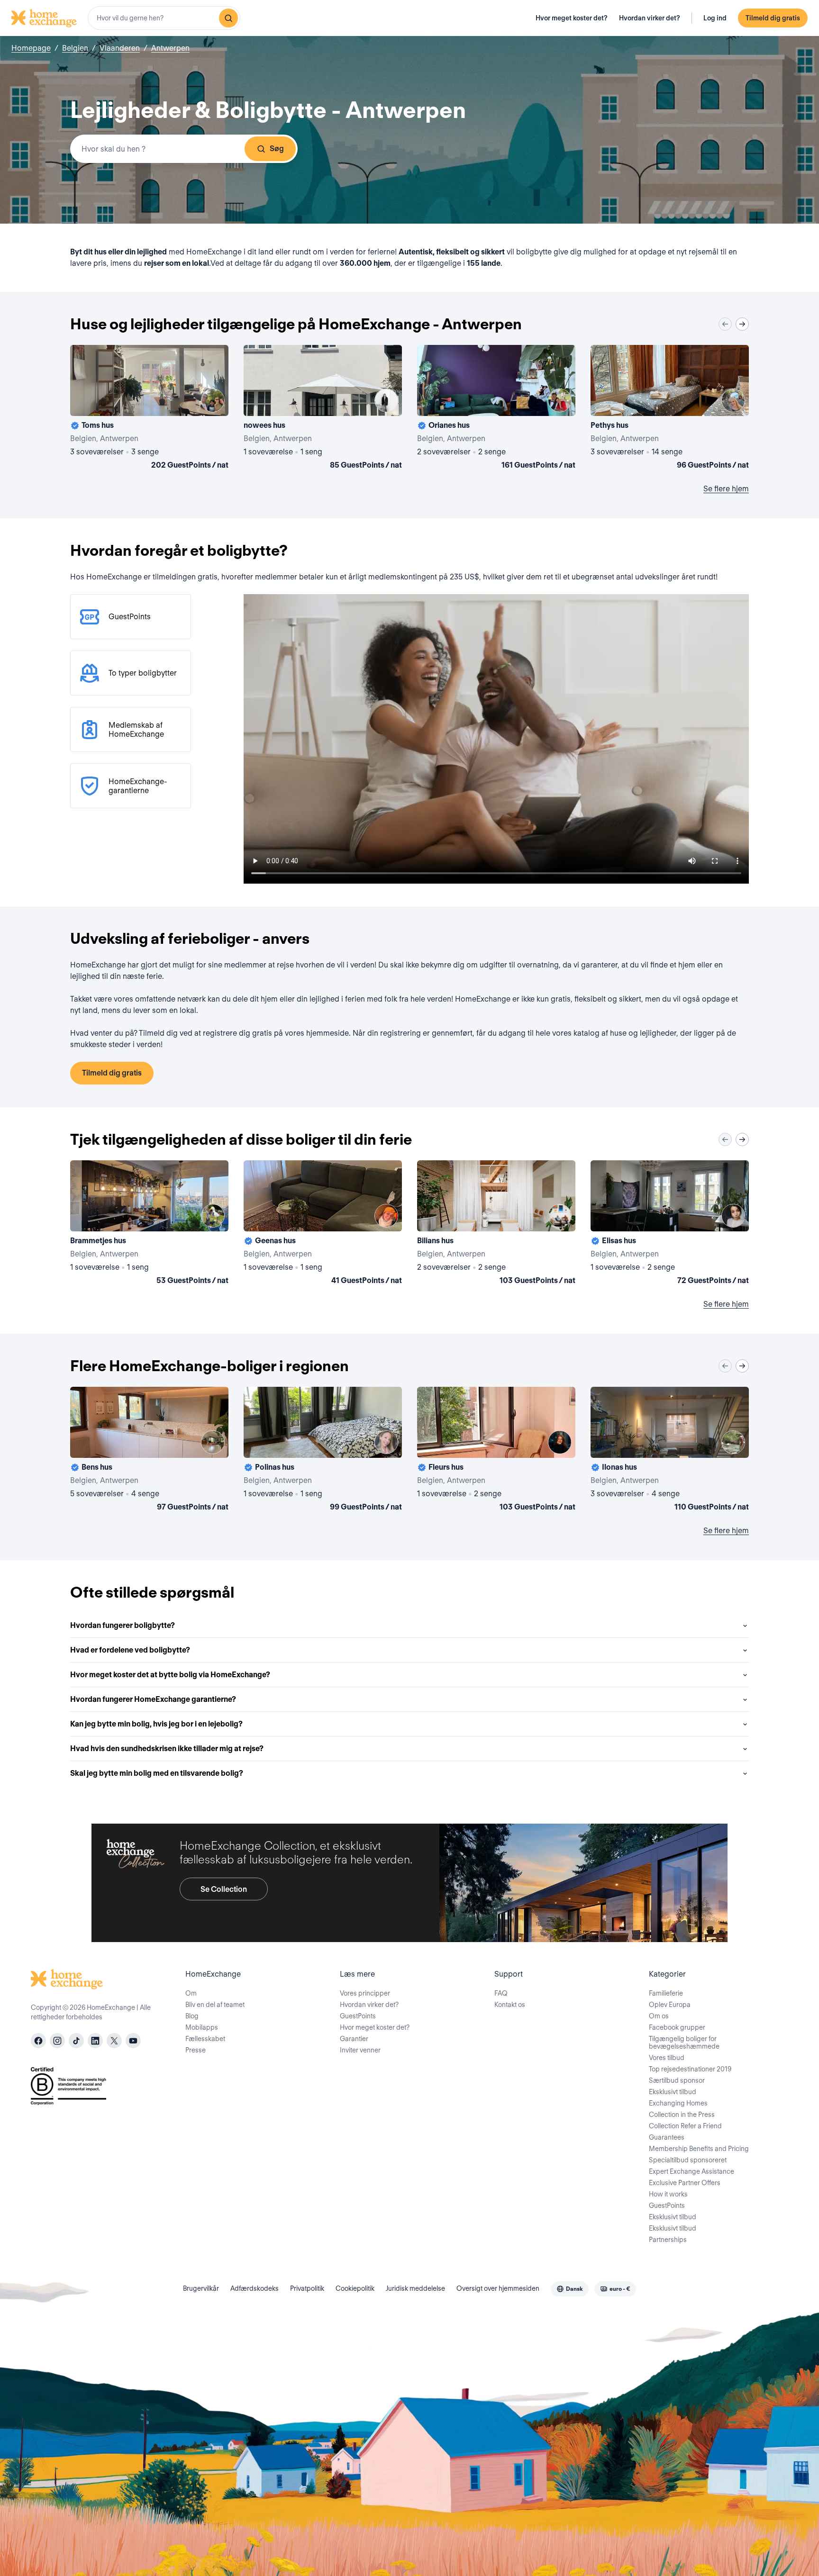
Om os (659, 2016)
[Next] (742, 324)
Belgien (75, 48)
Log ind (715, 18)
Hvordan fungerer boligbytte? (123, 1625)
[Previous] (725, 324)
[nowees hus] (323, 409)
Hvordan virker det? (650, 18)
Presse (196, 2050)
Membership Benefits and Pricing (699, 2149)
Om (191, 1993)
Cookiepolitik (355, 2288)
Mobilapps (202, 2027)
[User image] (213, 400)
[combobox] (164, 18)
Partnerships (668, 2240)
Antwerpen (170, 48)
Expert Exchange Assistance (692, 2171)
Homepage (31, 48)
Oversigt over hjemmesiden (498, 2288)
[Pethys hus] (670, 409)
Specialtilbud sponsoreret (688, 2160)
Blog (192, 2016)
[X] (114, 2041)
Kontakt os (510, 2005)
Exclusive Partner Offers (685, 2183)
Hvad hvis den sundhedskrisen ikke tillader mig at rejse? (167, 1749)
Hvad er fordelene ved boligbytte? (130, 1650)
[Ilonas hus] (670, 1451)
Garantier (354, 2039)
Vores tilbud (667, 2058)
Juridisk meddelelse (415, 2288)
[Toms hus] (149, 409)
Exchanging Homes (678, 2103)
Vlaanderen (120, 48)
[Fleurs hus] (496, 1451)
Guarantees (667, 2137)
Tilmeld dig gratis (773, 18)
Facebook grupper (677, 2027)
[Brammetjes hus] (149, 1224)
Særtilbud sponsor (677, 2080)
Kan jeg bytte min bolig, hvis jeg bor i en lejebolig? (156, 1724)
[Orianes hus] (496, 409)
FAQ (501, 1993)
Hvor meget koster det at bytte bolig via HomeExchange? (170, 1675)
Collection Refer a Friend (685, 2126)
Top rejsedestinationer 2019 (690, 2069)
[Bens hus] (149, 1451)
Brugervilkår (201, 2288)
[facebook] (38, 2041)
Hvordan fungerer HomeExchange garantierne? (153, 1699)
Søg (277, 149)
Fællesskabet (205, 2039)
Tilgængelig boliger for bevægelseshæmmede (684, 2043)
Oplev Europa (670, 2005)
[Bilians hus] (496, 1224)
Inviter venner (360, 2050)
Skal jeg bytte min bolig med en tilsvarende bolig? (157, 1773)
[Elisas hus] (670, 1224)
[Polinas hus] (323, 1451)
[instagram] (57, 2041)
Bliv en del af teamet (215, 2005)
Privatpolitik (307, 2288)
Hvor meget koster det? (572, 18)
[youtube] (133, 2041)
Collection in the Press (682, 2115)
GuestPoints (358, 2016)
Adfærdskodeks (255, 2288)
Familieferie (666, 1993)
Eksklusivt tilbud (673, 2092)
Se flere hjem (726, 489)
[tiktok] (76, 2041)
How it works (668, 2194)
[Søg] (228, 18)
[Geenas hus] (323, 1224)
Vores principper (365, 1993)
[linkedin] (95, 2041)
